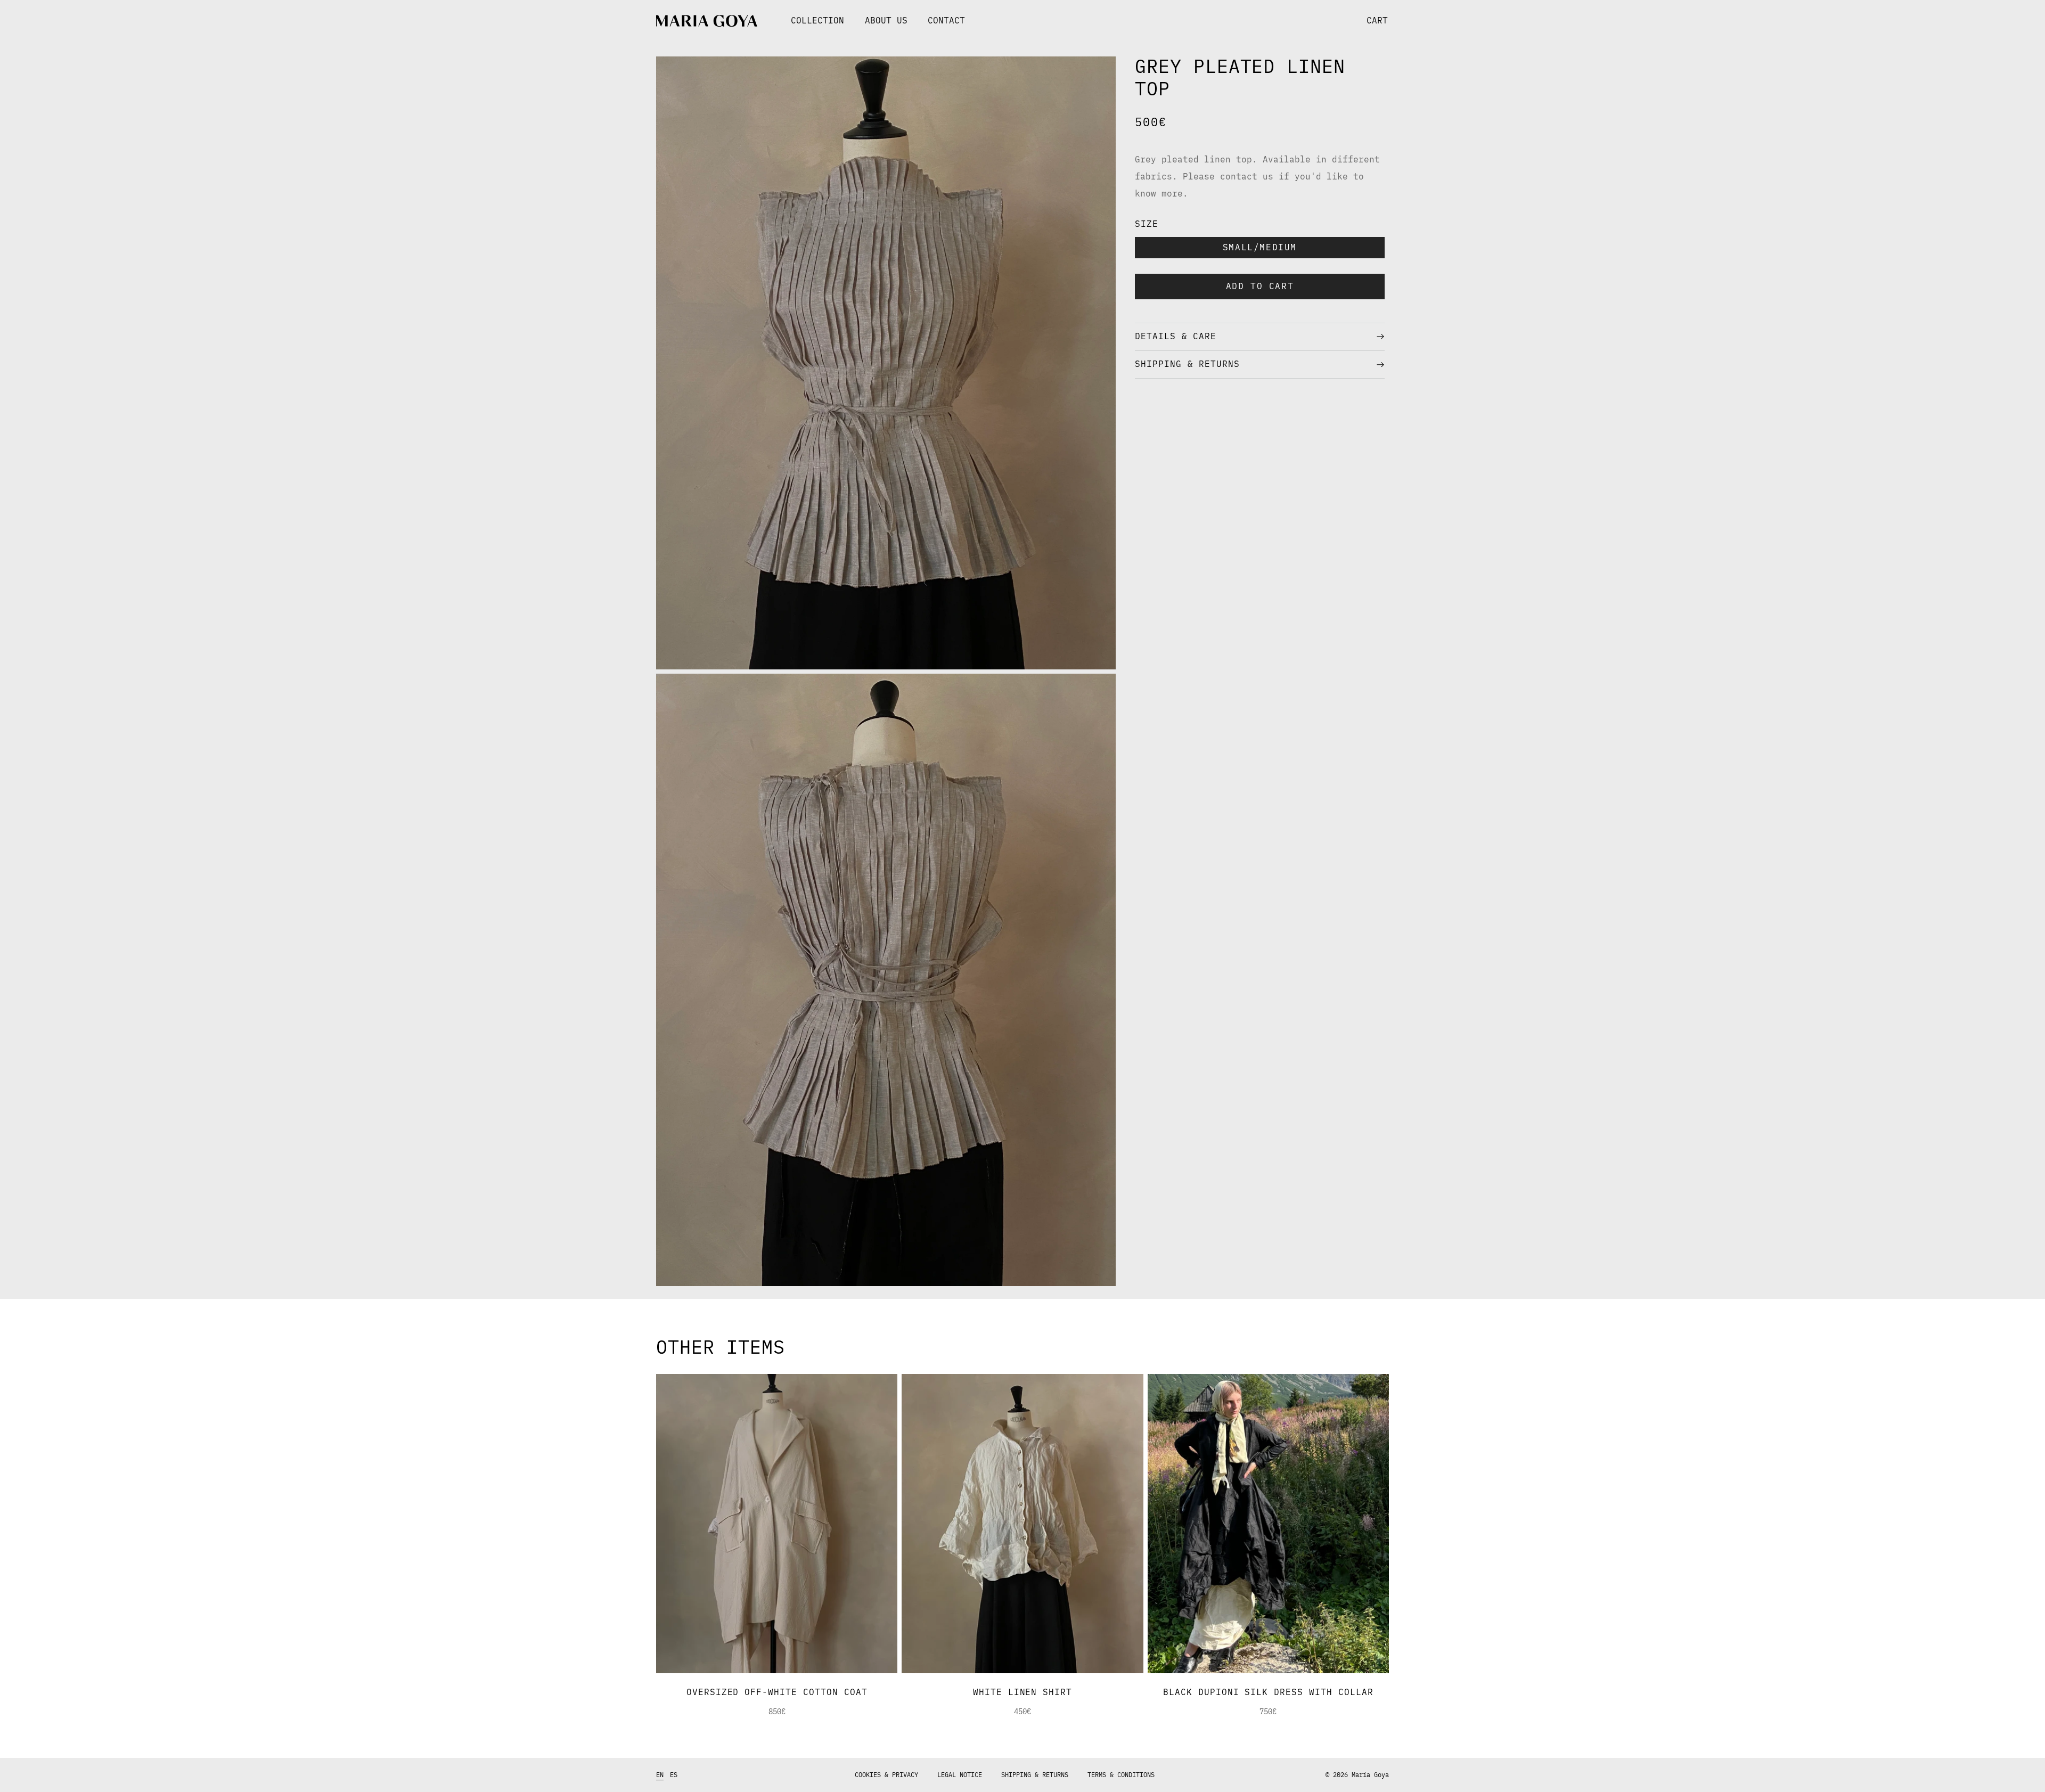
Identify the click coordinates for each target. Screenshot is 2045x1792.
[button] (1191, 21)
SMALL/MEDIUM (1260, 248)
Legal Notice (960, 1775)
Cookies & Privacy (886, 1775)
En (660, 1775)
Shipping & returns (1035, 1775)
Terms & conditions (1121, 1775)
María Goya (1370, 1775)
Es (674, 1775)
